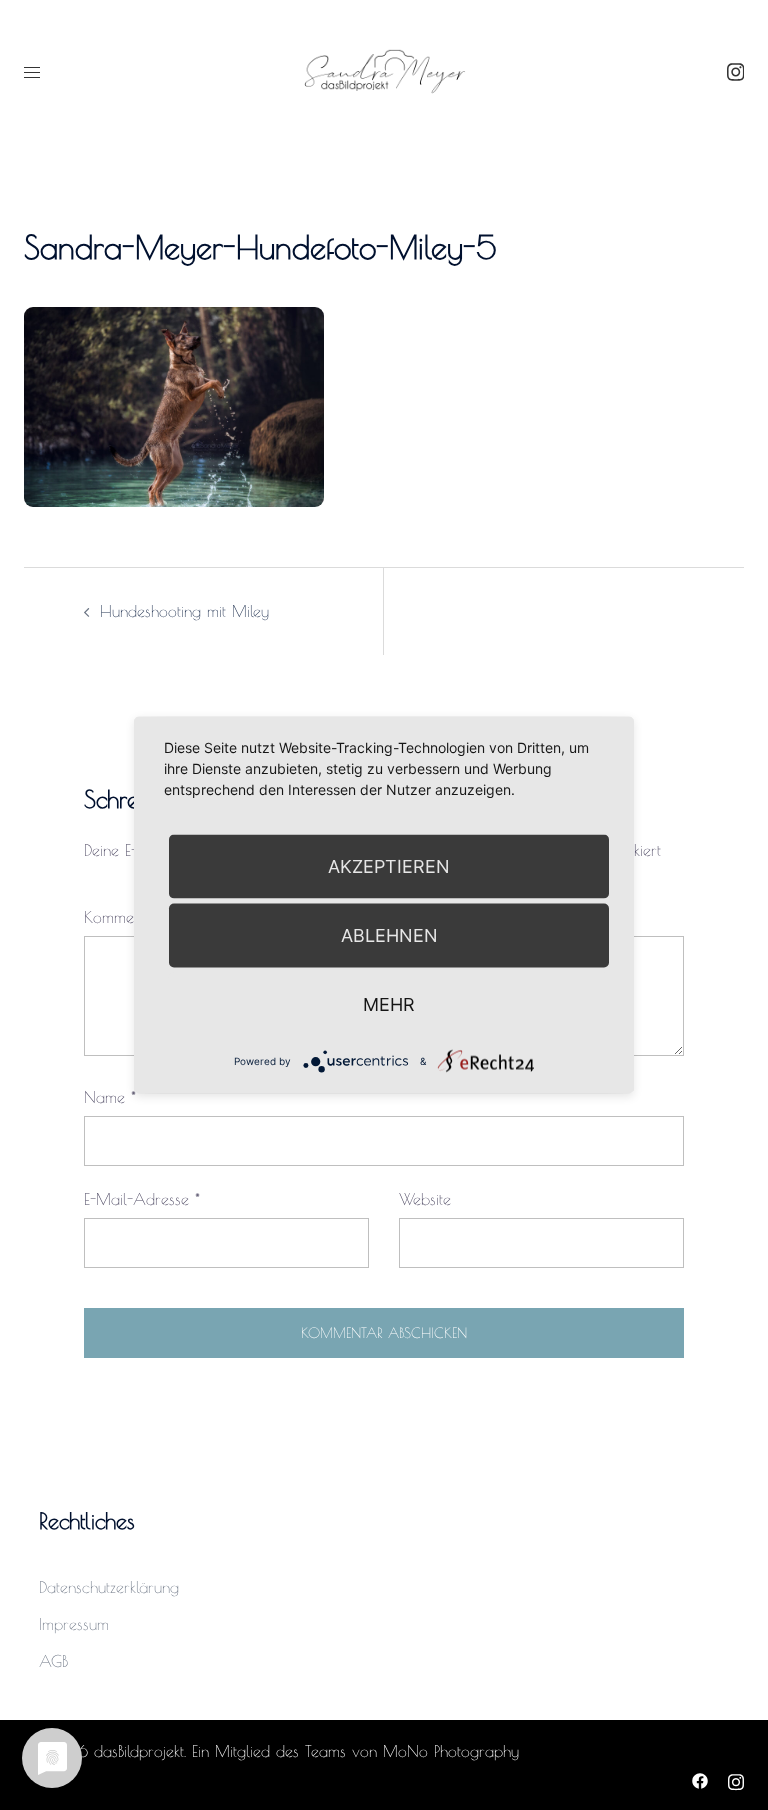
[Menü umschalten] (32, 72)
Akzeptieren (389, 866)
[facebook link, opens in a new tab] (700, 1778)
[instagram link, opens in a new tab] (733, 71)
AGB (53, 1661)
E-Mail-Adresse (142, 1199)
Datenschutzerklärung (109, 1587)
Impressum (74, 1624)
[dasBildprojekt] (384, 70)
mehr (389, 1004)
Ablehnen (389, 935)
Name (110, 1097)
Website (425, 1199)
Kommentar (128, 917)
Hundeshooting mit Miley (184, 611)
